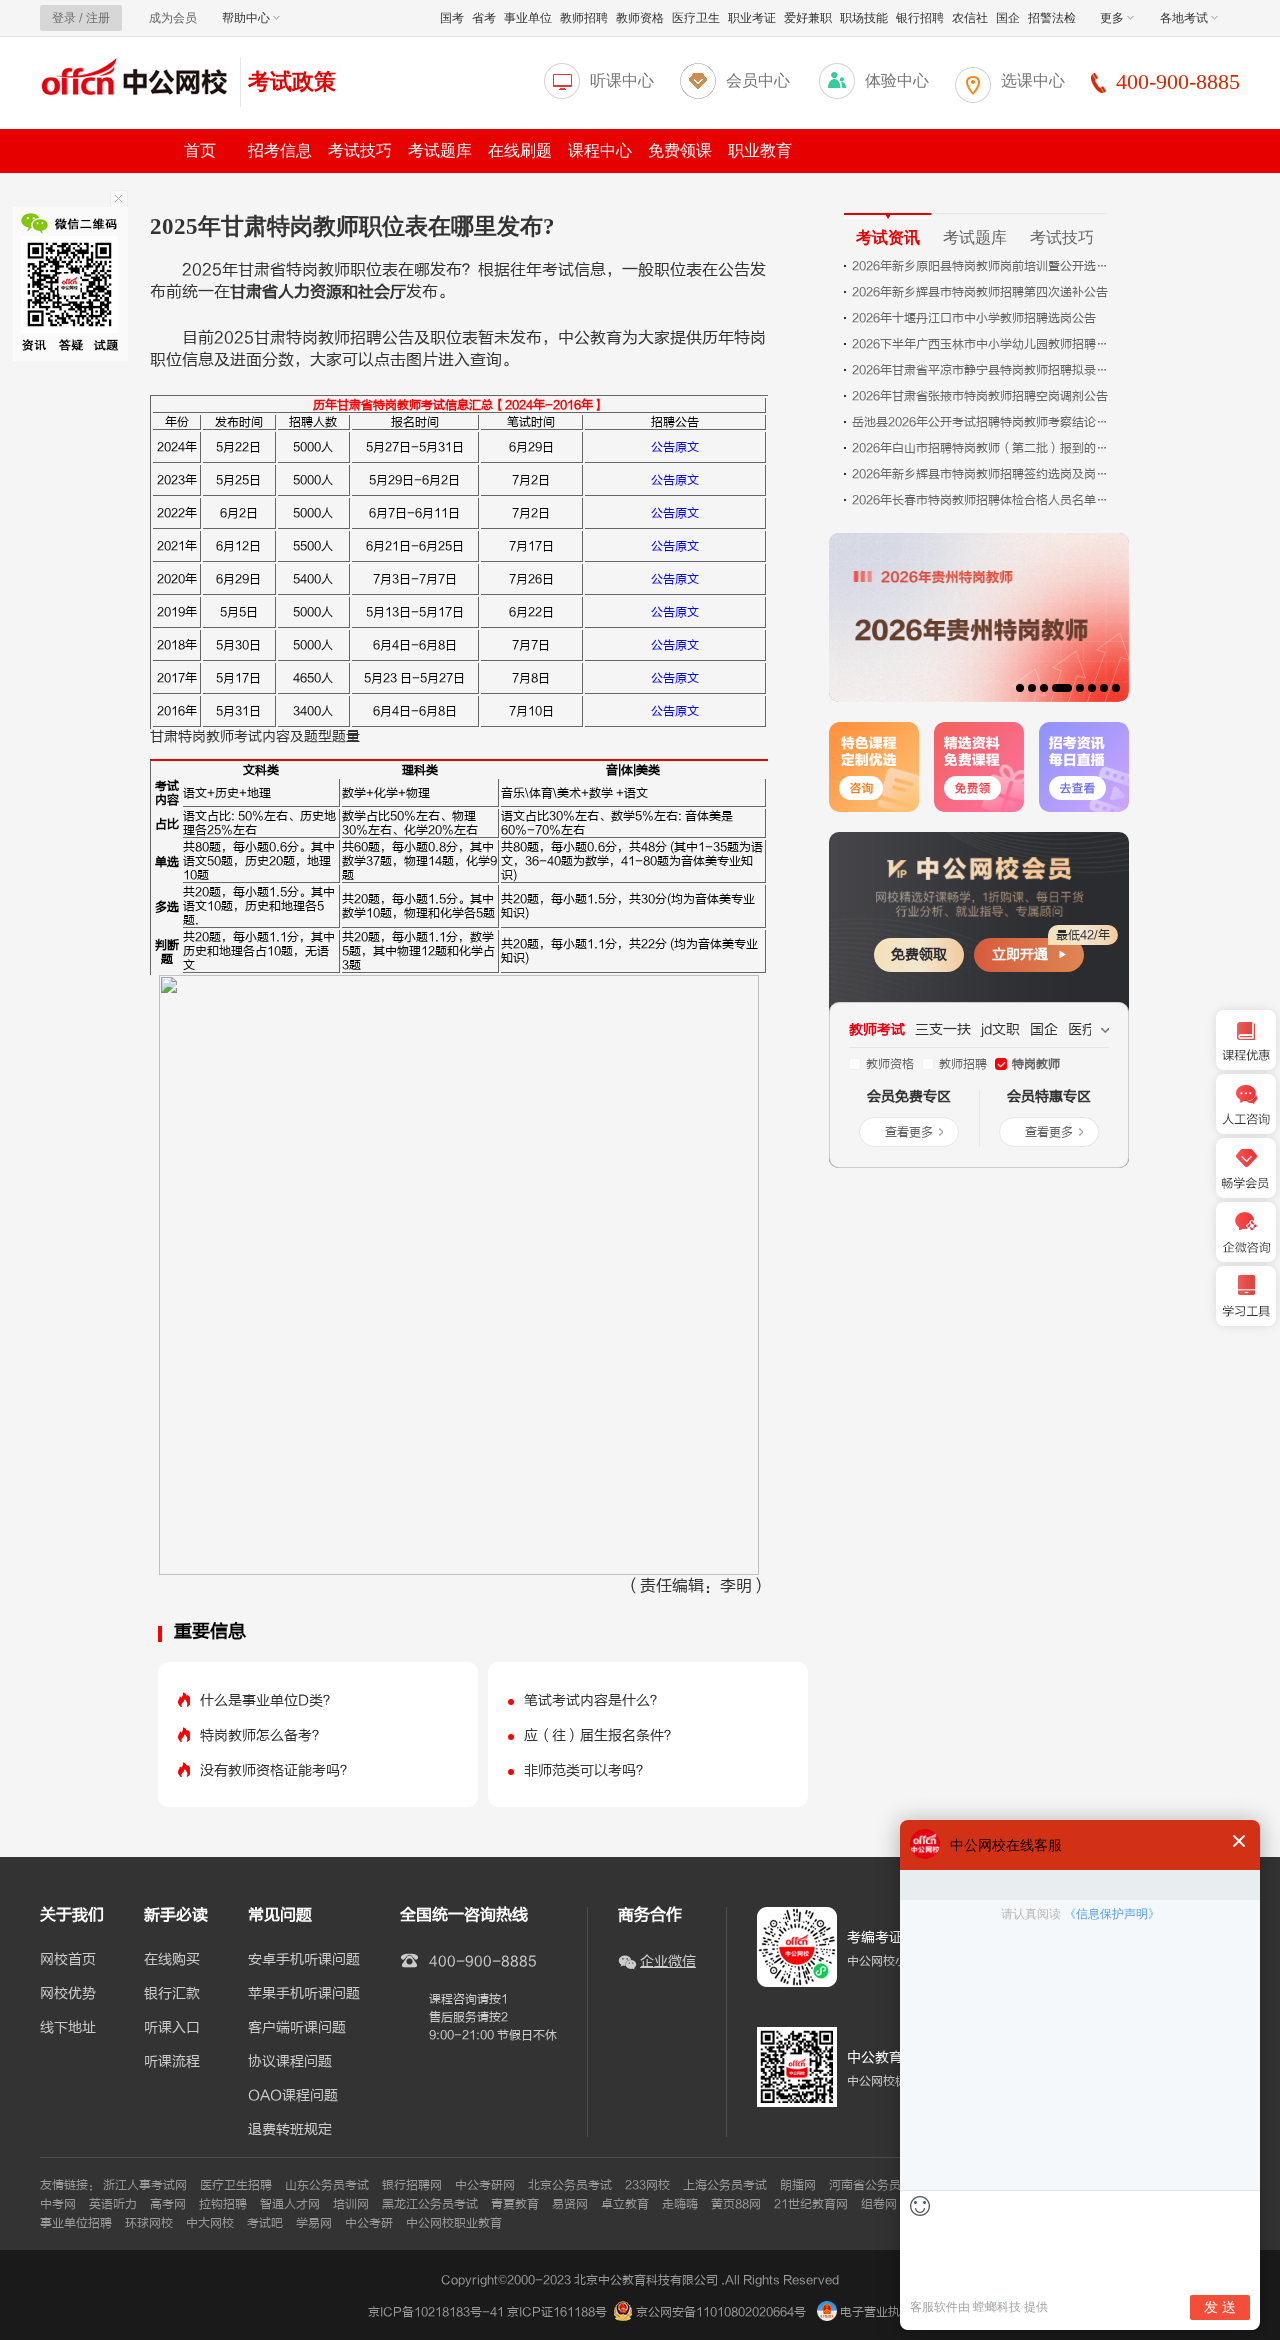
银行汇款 (172, 1994)
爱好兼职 (808, 18)
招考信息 (280, 150)
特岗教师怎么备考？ (263, 1735)
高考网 (168, 2204)
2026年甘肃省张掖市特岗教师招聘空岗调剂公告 (980, 396)
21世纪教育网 (811, 2204)
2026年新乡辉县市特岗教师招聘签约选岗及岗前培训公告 (982, 474)
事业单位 (528, 18)
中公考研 (369, 2223)
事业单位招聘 (76, 2223)
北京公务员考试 (570, 2185)
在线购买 (172, 1960)
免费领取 (919, 954)
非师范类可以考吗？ (587, 1770)
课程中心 (600, 150)
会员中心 (758, 80)
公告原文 (675, 447)
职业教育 (760, 150)
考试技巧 (360, 150)
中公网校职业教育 (454, 2223)
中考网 (58, 2204)
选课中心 (1033, 80)
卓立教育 (625, 2204)
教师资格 (640, 18)
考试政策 (292, 81)
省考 (484, 18)
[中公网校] (135, 79)
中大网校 (210, 2223)
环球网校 (149, 2223)
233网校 (647, 2185)
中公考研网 (485, 2185)
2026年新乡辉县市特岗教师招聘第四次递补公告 (980, 292)
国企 (1008, 18)
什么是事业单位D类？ (268, 1700)
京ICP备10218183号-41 (436, 2312)
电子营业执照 (874, 2312)
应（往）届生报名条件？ (601, 1735)
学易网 (314, 2223)
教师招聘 (584, 18)
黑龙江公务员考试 (430, 2204)
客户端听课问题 (297, 2028)
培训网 (351, 2204)
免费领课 (680, 150)
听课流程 (172, 2062)
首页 (200, 150)
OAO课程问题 (293, 2096)
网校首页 (68, 1960)
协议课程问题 (290, 2062)
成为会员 (173, 18)
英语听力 (113, 2204)
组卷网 (879, 2204)
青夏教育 (515, 2204)
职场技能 (864, 18)
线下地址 (68, 2028)
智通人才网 (290, 2204)
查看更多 (909, 1132)
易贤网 (570, 2204)
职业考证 (752, 18)
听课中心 (622, 80)
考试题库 (440, 150)
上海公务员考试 (725, 2185)
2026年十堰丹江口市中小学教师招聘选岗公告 (974, 318)
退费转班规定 (290, 2130)
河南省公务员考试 (877, 2185)
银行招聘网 (412, 2185)
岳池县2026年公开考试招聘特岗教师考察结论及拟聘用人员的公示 (982, 422)
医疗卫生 (696, 18)
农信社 (970, 18)
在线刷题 (520, 150)
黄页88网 (736, 2204)
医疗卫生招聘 (236, 2185)
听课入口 (172, 2028)
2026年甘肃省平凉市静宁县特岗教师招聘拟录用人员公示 (982, 370)
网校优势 (68, 1994)
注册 (98, 18)
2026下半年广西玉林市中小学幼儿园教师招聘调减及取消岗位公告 (982, 344)
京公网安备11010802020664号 (721, 2312)
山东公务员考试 (327, 2185)
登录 (64, 18)
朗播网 (798, 2185)
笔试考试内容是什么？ (594, 1700)
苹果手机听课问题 (304, 1994)
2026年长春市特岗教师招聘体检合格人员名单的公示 (982, 500)
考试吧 (265, 2223)
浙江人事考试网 (145, 2185)
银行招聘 (920, 18)
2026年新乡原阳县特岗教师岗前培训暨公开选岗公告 (982, 266)
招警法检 (1052, 18)
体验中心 (897, 80)
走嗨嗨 (680, 2204)
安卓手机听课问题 (304, 1960)
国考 (452, 18)
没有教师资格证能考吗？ (277, 1770)
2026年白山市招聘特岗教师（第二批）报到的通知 (982, 448)
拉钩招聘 (223, 2204)
